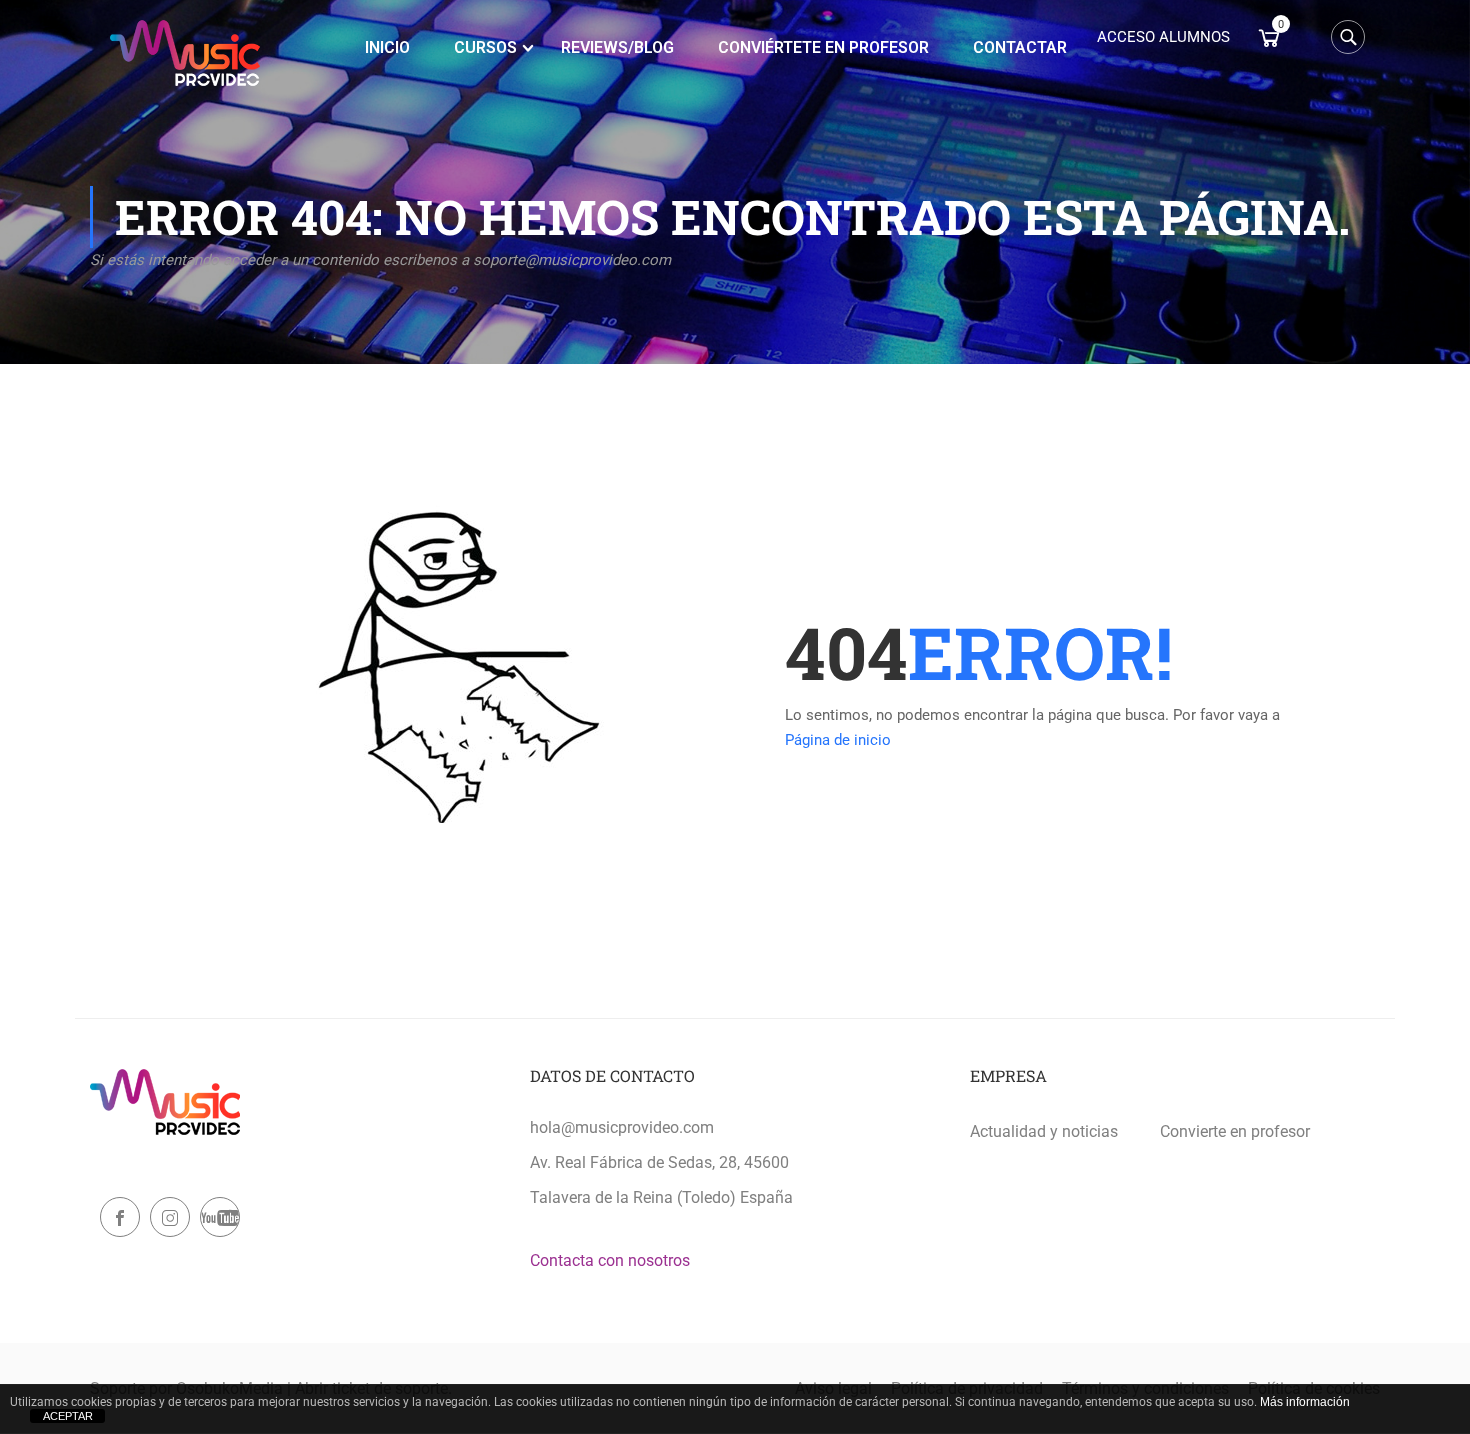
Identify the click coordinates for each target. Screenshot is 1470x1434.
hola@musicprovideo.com (622, 1127)
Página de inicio (838, 740)
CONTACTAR (1020, 47)
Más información (1305, 1402)
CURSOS (485, 47)
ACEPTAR (68, 1416)
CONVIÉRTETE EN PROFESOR (823, 47)
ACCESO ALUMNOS (1163, 37)
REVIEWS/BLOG (617, 47)
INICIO (387, 47)
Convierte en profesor (1235, 1131)
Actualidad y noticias (1044, 1131)
